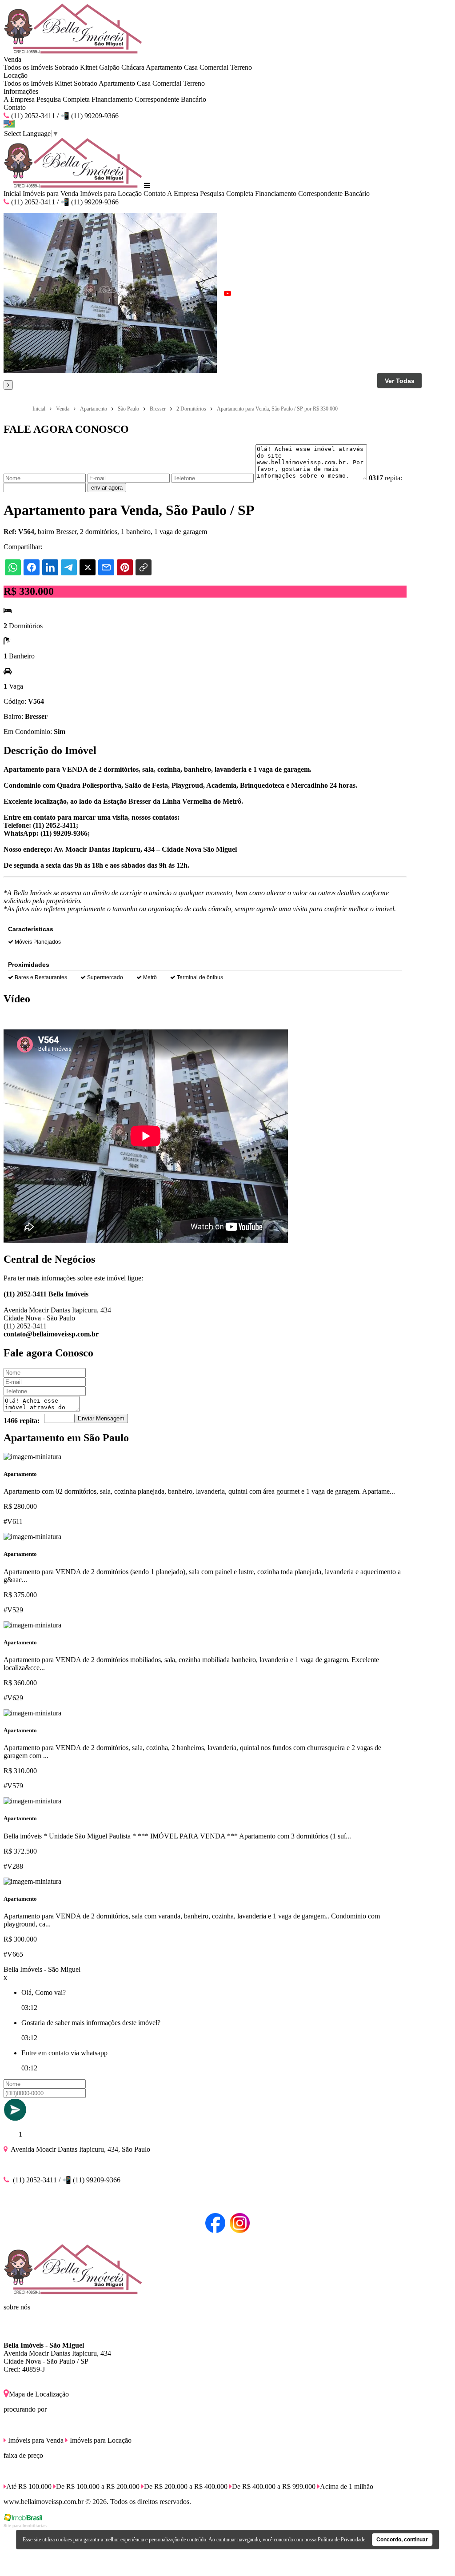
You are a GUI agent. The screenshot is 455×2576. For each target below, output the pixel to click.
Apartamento (164, 67)
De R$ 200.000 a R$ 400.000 (186, 2486)
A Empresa (19, 99)
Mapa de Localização (39, 2394)
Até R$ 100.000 (29, 2486)
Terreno (241, 67)
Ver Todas (400, 381)
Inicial (12, 193)
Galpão (109, 67)
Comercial (214, 67)
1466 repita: (22, 1421)
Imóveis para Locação (111, 193)
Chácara (133, 67)
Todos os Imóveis (28, 67)
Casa (191, 67)
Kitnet (89, 67)
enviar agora (107, 488)
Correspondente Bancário (170, 99)
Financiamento (112, 99)
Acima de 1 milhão (347, 2486)
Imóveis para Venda (50, 193)
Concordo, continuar (402, 2540)
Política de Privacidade (341, 2540)
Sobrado (66, 67)
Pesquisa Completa (63, 99)
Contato (15, 107)
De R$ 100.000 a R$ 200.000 (98, 2486)
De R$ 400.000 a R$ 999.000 (274, 2486)
